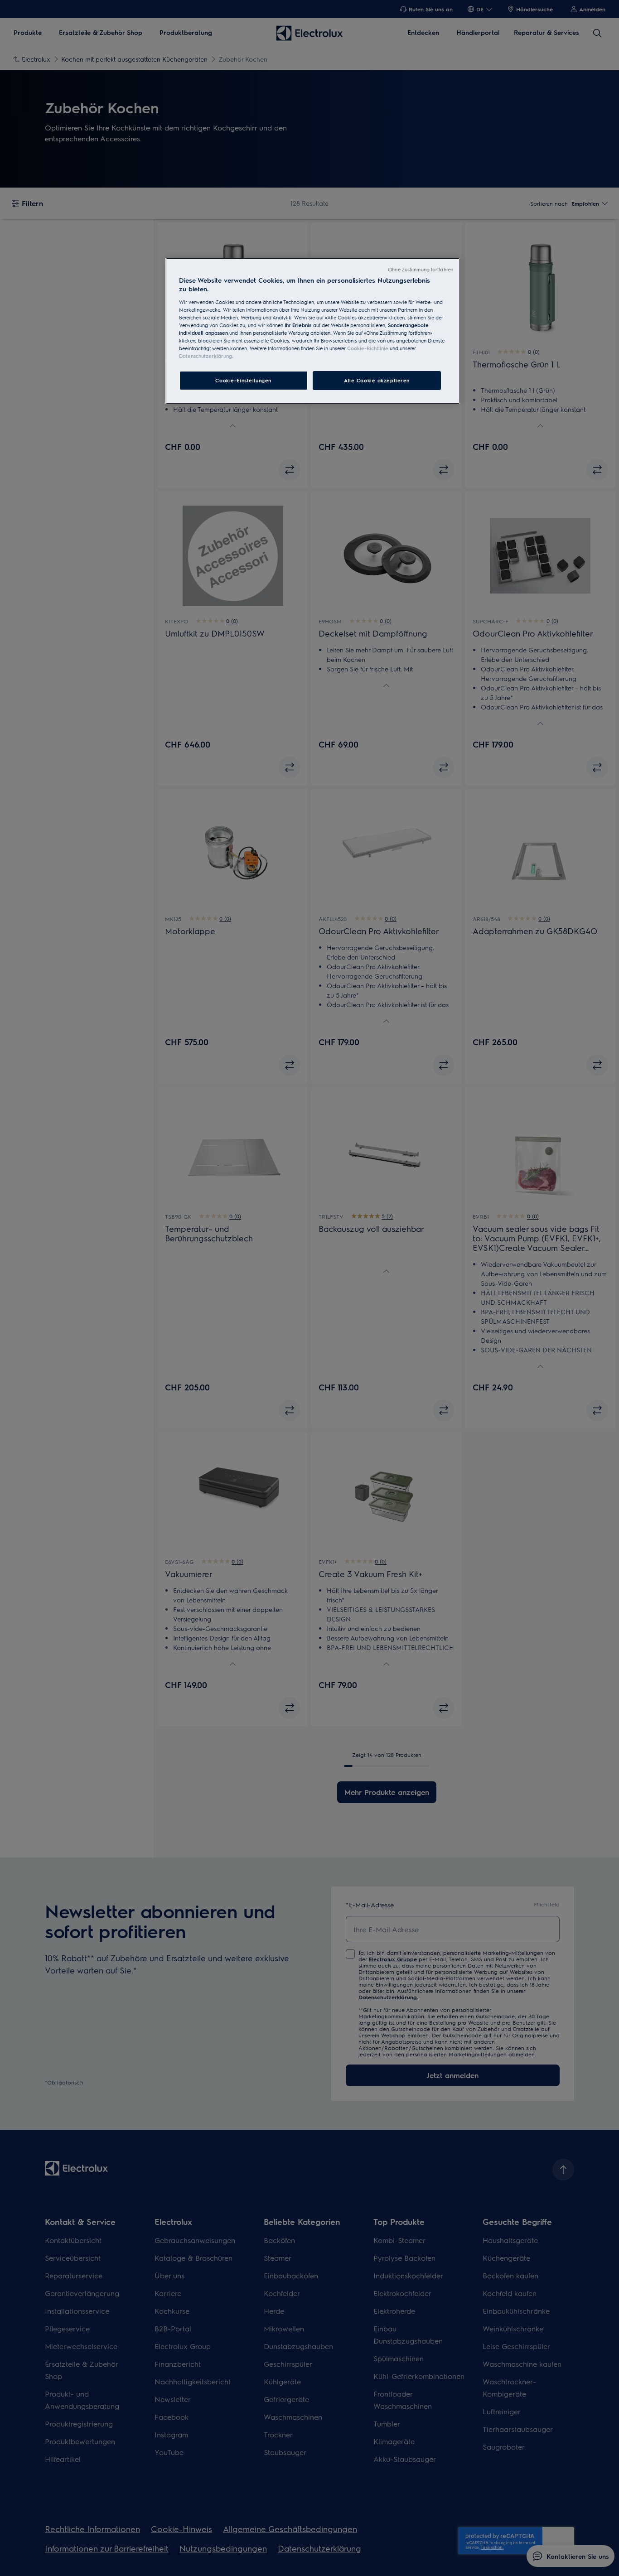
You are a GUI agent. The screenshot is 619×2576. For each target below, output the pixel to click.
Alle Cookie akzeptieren (377, 380)
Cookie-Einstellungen (243, 380)
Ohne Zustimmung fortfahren (421, 269)
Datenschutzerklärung (206, 356)
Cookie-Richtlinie (368, 348)
